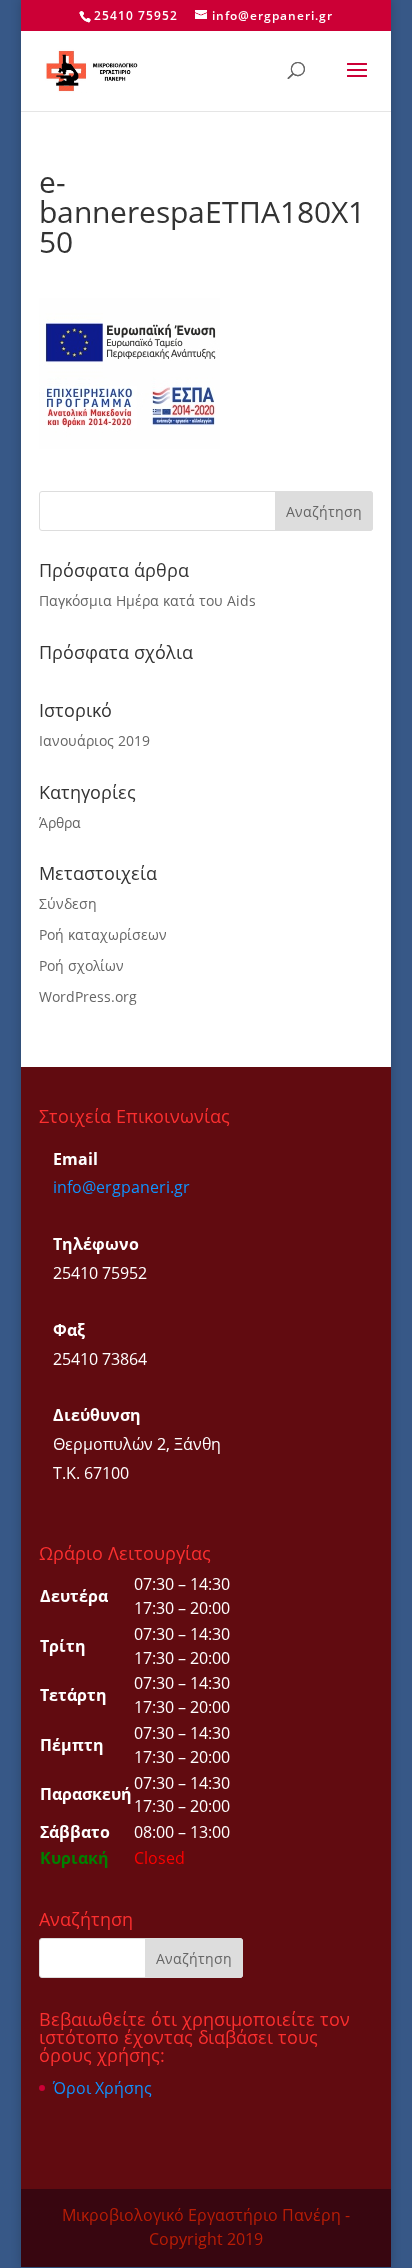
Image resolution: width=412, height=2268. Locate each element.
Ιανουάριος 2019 (94, 740)
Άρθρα (60, 822)
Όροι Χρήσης (102, 2088)
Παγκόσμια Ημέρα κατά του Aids (147, 600)
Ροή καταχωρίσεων (103, 934)
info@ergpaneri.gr (121, 1187)
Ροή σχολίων (81, 965)
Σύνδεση (68, 903)
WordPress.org (88, 996)
